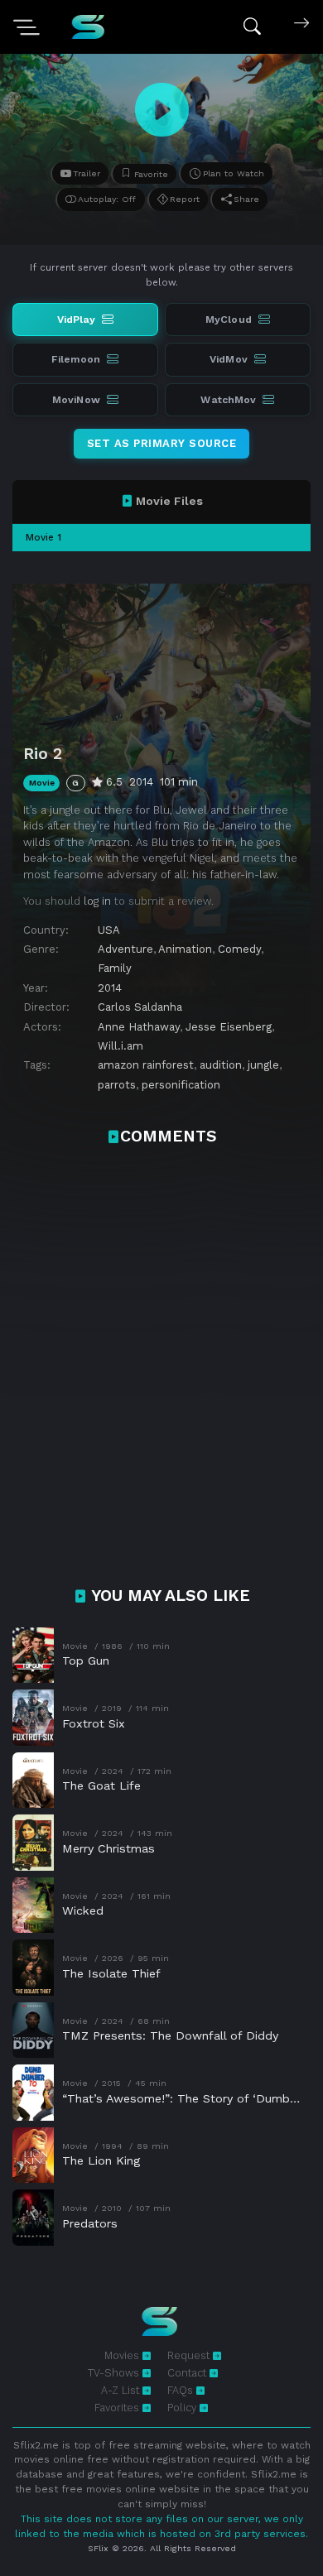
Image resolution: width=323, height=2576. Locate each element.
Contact (188, 2373)
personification (181, 1085)
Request (190, 2355)
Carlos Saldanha (140, 1007)
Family (115, 968)
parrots (117, 1085)
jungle (263, 1065)
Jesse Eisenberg (229, 1027)
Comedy (239, 949)
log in (97, 901)
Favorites (118, 2408)
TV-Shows (115, 2373)
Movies (123, 2355)
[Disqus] (161, 1375)
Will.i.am (121, 1046)
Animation (185, 949)
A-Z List (122, 2390)
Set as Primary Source (162, 443)
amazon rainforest (146, 1065)
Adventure (125, 949)
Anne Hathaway (139, 1027)
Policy (183, 2408)
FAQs (182, 2390)
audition (221, 1065)
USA (109, 930)
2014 (110, 988)
